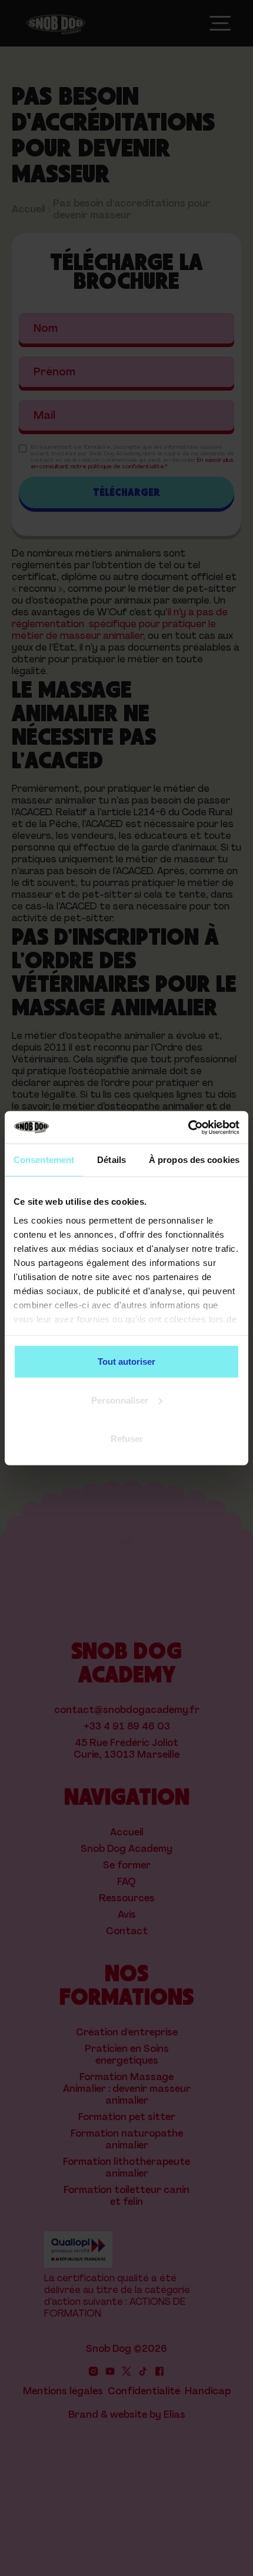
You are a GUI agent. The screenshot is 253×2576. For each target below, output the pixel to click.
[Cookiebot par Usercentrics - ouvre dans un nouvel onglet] (188, 1127)
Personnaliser (120, 1400)
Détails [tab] (111, 1160)
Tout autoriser (126, 1362)
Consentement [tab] (44, 1160)
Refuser (127, 1439)
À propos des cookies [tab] (194, 1160)
